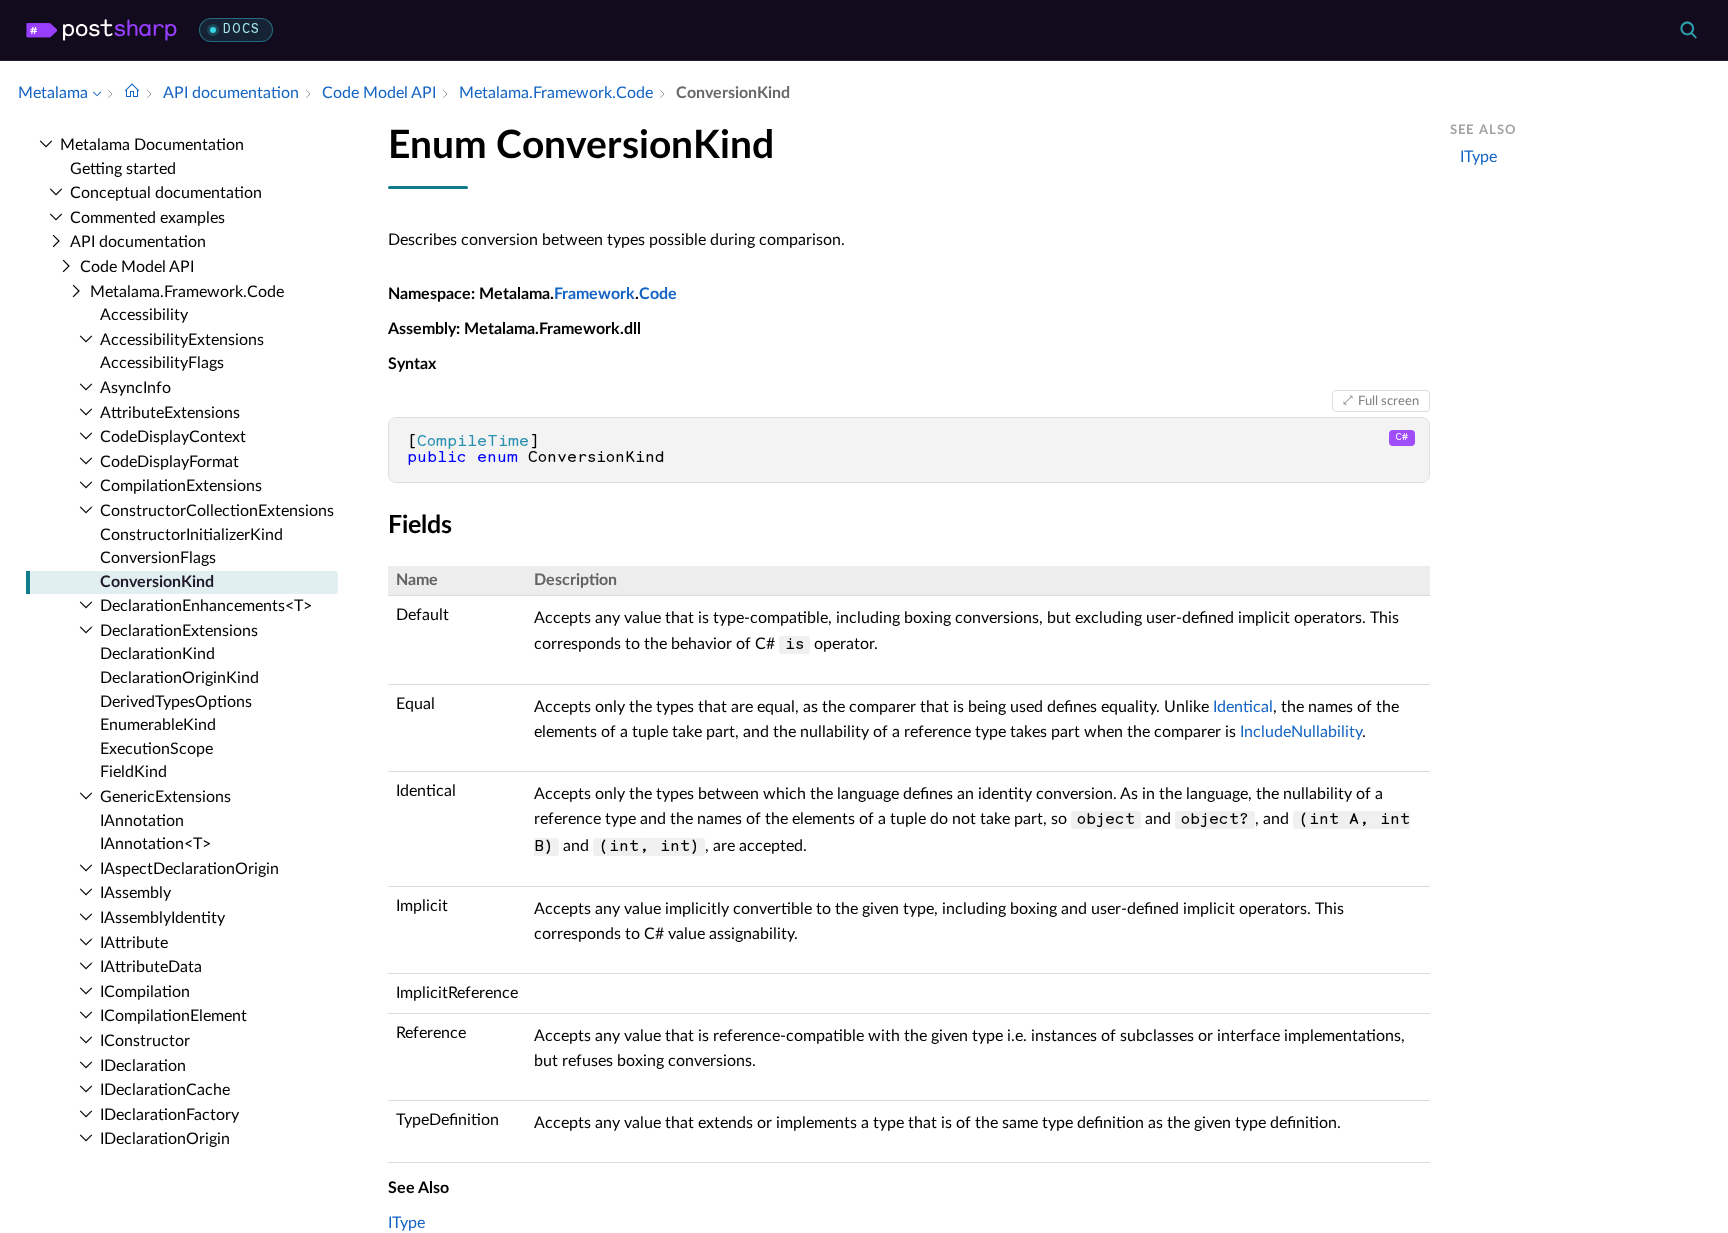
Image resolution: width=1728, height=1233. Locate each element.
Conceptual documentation (166, 193)
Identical (1243, 707)
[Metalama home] (101, 30)
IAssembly (135, 893)
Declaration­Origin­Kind (179, 678)
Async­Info (135, 388)
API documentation (138, 242)
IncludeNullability (1301, 732)
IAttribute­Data (151, 967)
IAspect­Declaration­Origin (189, 869)
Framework (594, 294)
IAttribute (134, 943)
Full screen (1388, 401)
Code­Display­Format (169, 462)
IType (406, 1223)
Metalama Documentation (152, 145)
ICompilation (145, 992)
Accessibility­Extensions (182, 340)
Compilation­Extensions (181, 486)
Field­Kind (133, 772)
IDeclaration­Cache (165, 1090)
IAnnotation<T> (155, 844)
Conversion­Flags (158, 558)
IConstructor (145, 1041)
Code (658, 294)
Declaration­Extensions (179, 631)
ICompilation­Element (173, 1016)
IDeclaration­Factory (169, 1115)
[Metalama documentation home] (132, 93)
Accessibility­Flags (162, 363)
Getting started (123, 169)
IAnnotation (142, 821)
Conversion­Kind (157, 582)
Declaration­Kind (157, 654)
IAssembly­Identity (162, 918)
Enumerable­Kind (158, 725)
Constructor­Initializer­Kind (191, 535)
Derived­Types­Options (176, 702)
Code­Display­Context (173, 437)
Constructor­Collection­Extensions (217, 511)
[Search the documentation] (1688, 30)
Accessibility (144, 315)
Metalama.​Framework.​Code (187, 292)
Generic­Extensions (165, 797)
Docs (241, 29)
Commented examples (147, 218)
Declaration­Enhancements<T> (206, 606)
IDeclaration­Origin (165, 1139)
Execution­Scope (156, 749)
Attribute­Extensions (170, 413)
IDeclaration (143, 1066)
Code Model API (137, 267)
